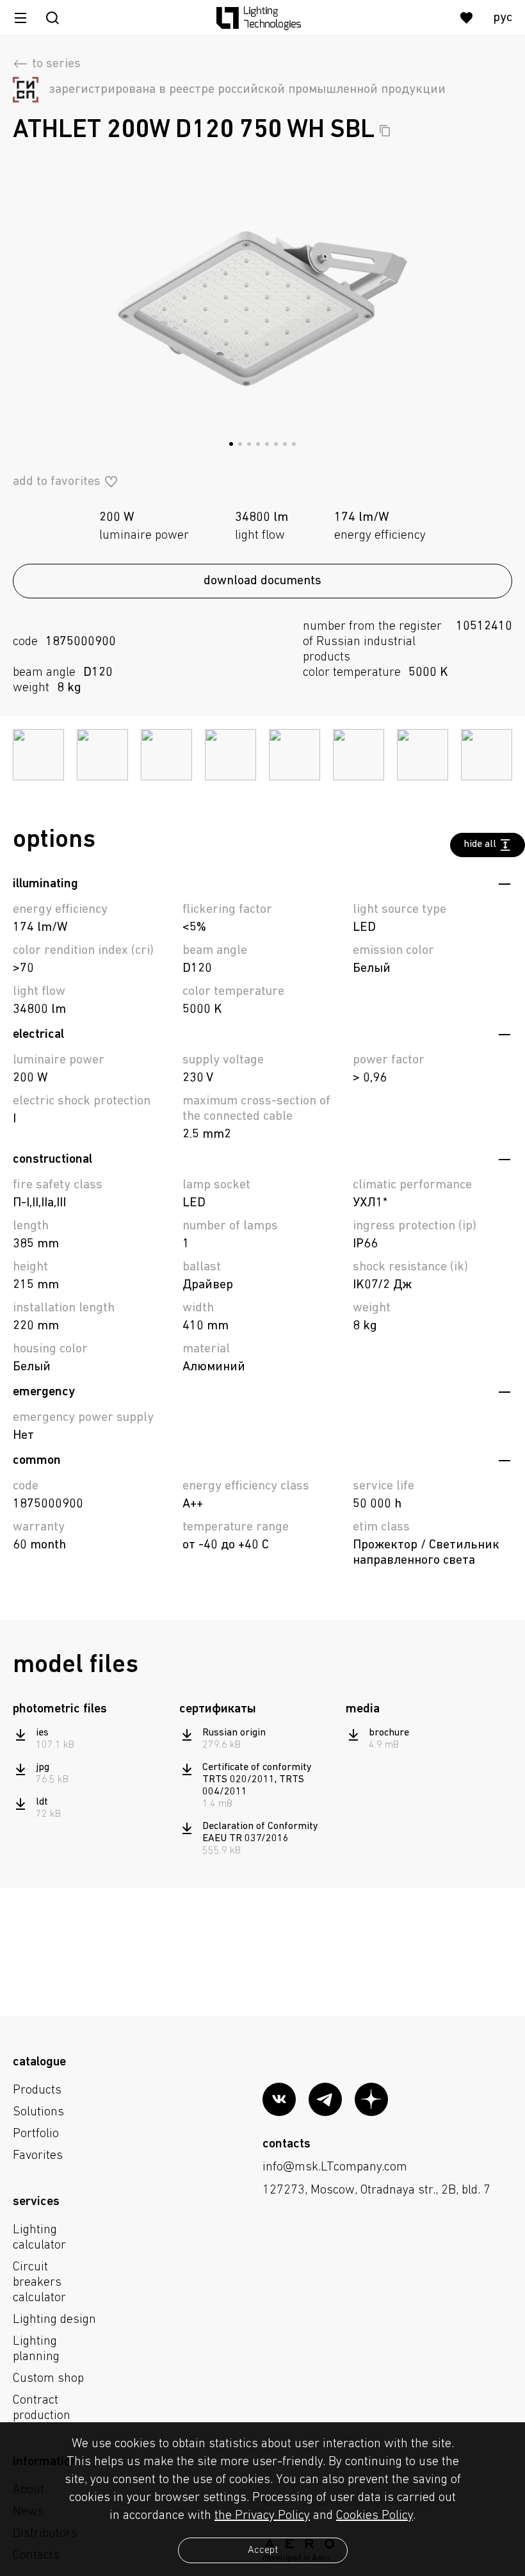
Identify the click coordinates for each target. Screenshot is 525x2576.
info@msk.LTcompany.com (335, 2167)
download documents (262, 581)
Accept (263, 2550)
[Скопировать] (385, 131)
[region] (91, 1774)
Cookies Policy (375, 2516)
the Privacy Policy (262, 2516)
